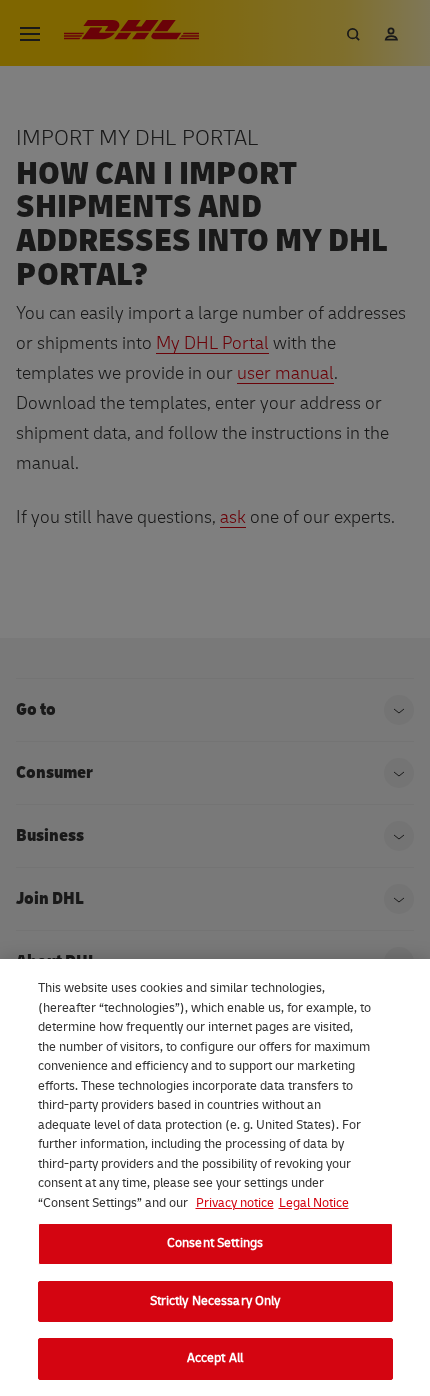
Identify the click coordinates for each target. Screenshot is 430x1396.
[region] (215, 1177)
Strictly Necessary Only (215, 1301)
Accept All (215, 1358)
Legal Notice (314, 1203)
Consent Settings (215, 1243)
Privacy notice (235, 1203)
